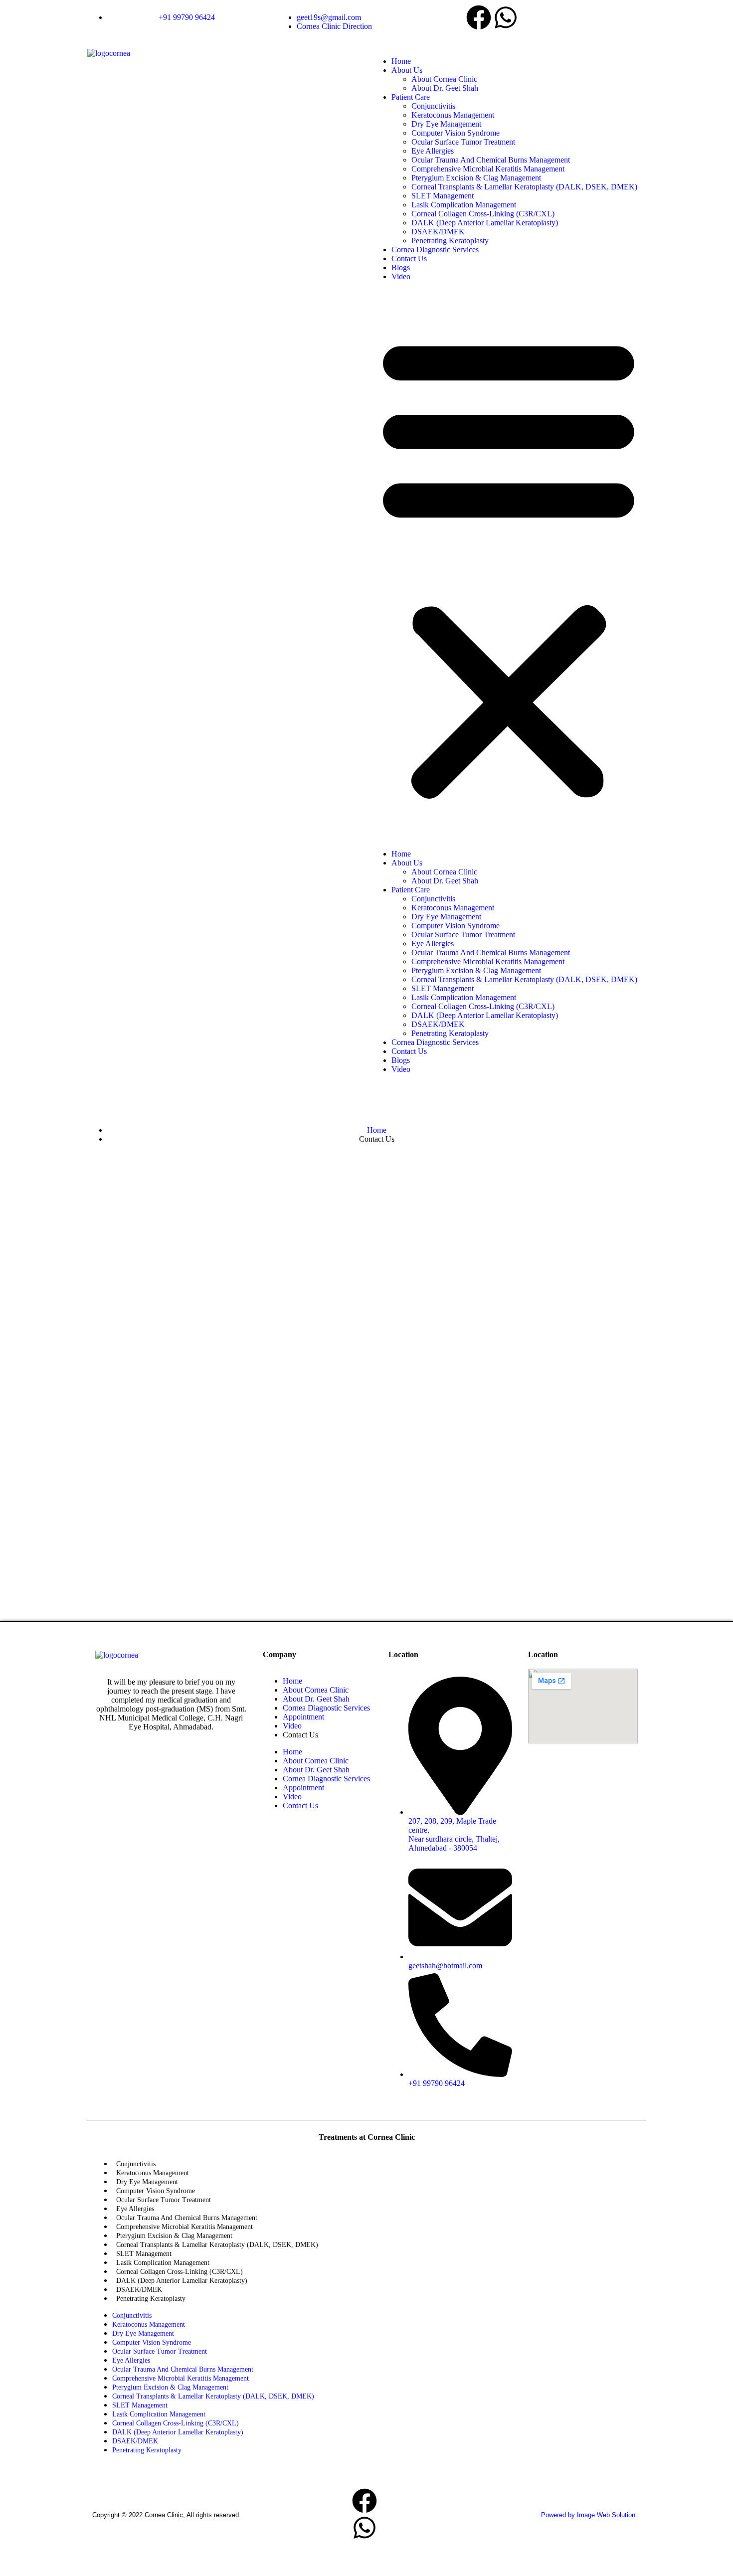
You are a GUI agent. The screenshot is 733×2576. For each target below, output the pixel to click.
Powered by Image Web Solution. (589, 2515)
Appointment (303, 1717)
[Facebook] (479, 17)
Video (401, 276)
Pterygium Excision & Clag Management (476, 178)
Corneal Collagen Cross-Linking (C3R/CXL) (483, 214)
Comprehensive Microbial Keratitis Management (488, 169)
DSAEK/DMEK (438, 232)
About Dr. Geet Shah (445, 88)
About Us (407, 70)
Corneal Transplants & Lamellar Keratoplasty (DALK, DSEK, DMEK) (524, 187)
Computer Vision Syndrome (456, 133)
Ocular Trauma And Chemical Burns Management (491, 160)
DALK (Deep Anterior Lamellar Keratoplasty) (485, 223)
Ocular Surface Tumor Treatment (463, 142)
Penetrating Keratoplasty (450, 241)
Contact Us (409, 258)
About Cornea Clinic (444, 79)
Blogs (401, 267)
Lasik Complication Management (464, 205)
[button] (509, 565)
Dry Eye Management (446, 124)
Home (401, 61)
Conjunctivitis (433, 106)
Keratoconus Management (453, 115)
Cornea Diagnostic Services (435, 250)
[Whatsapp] (506, 17)
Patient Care (411, 97)
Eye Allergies (433, 151)
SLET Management (443, 196)
